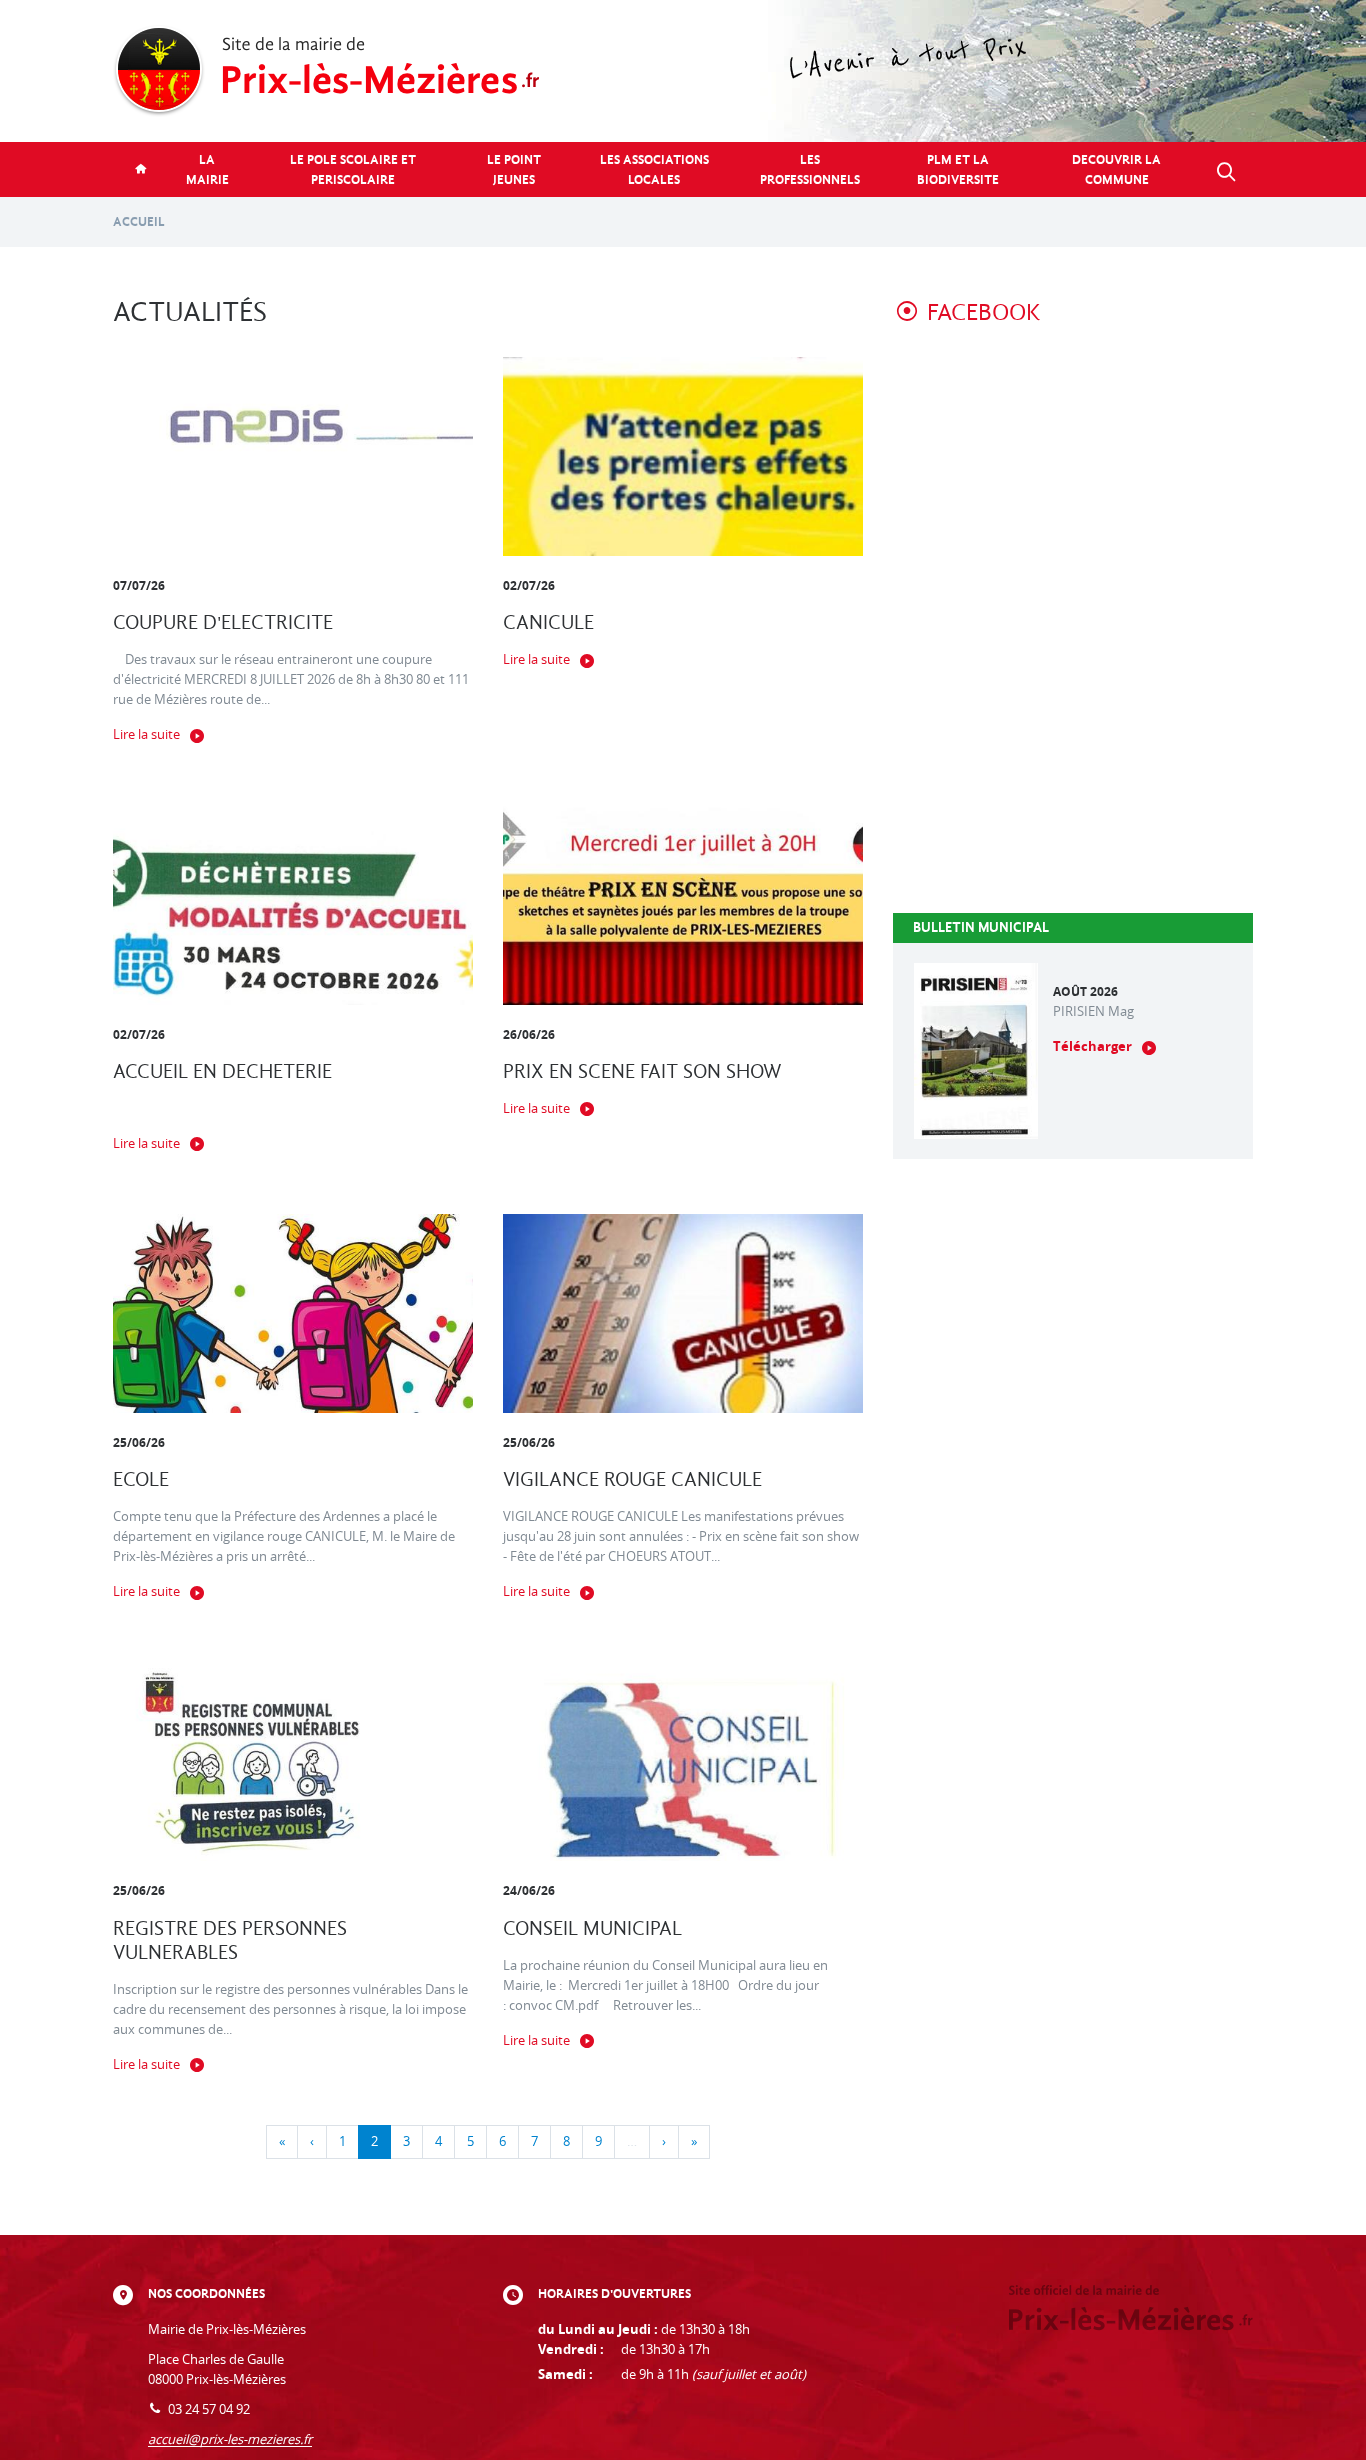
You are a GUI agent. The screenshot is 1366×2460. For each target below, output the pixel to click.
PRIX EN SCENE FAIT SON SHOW (642, 1071)
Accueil (139, 221)
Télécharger (1092, 1046)
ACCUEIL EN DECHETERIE (222, 1071)
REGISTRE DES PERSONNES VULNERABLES (230, 1940)
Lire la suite (146, 734)
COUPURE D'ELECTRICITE (223, 622)
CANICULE (548, 622)
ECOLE (141, 1479)
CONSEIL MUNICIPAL (592, 1928)
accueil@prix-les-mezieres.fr (230, 2439)
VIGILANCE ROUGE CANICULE (632, 1479)
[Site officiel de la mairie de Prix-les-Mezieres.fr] (683, 71)
